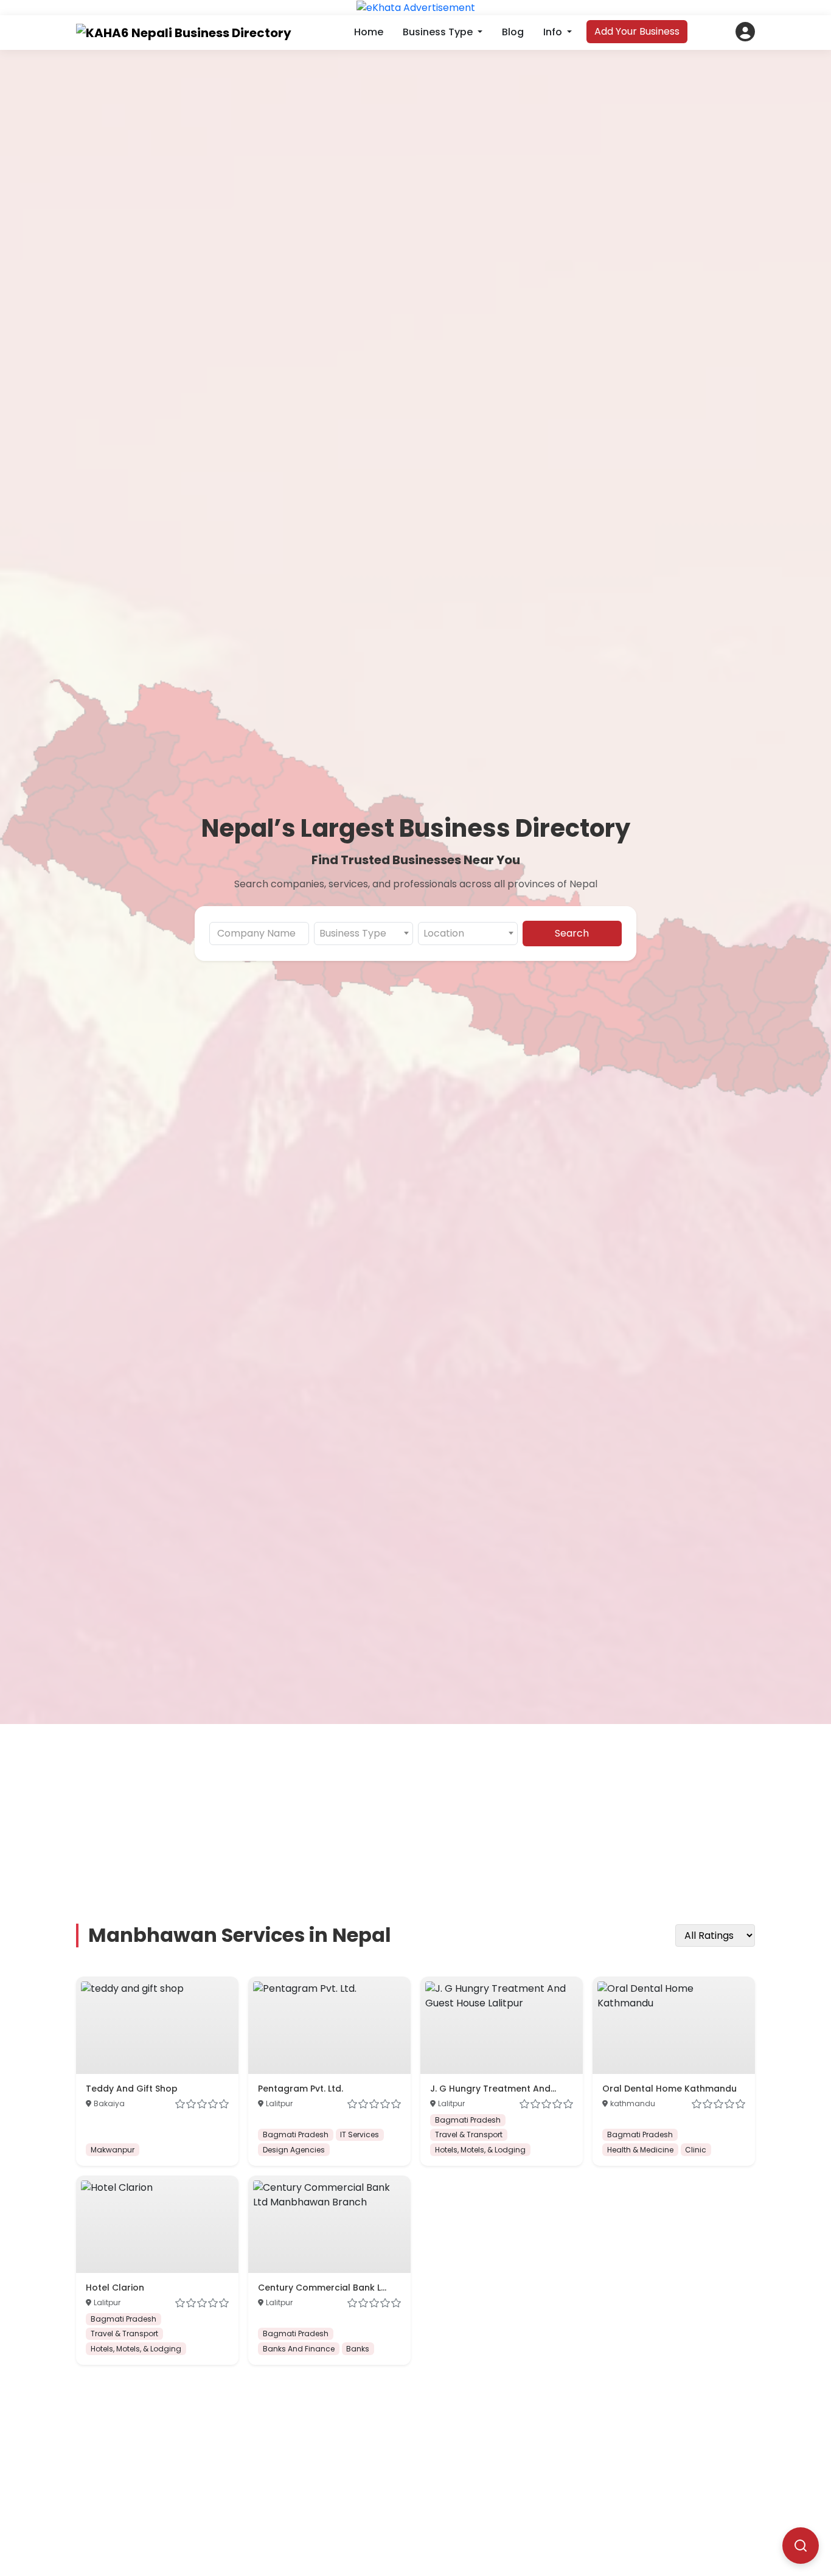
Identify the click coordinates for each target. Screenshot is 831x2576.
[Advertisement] (423, 1809)
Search (572, 933)
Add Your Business (637, 31)
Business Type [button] (439, 32)
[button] (745, 32)
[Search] (801, 2546)
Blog (513, 32)
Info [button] (554, 32)
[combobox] (364, 934)
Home (369, 32)
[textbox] (364, 934)
